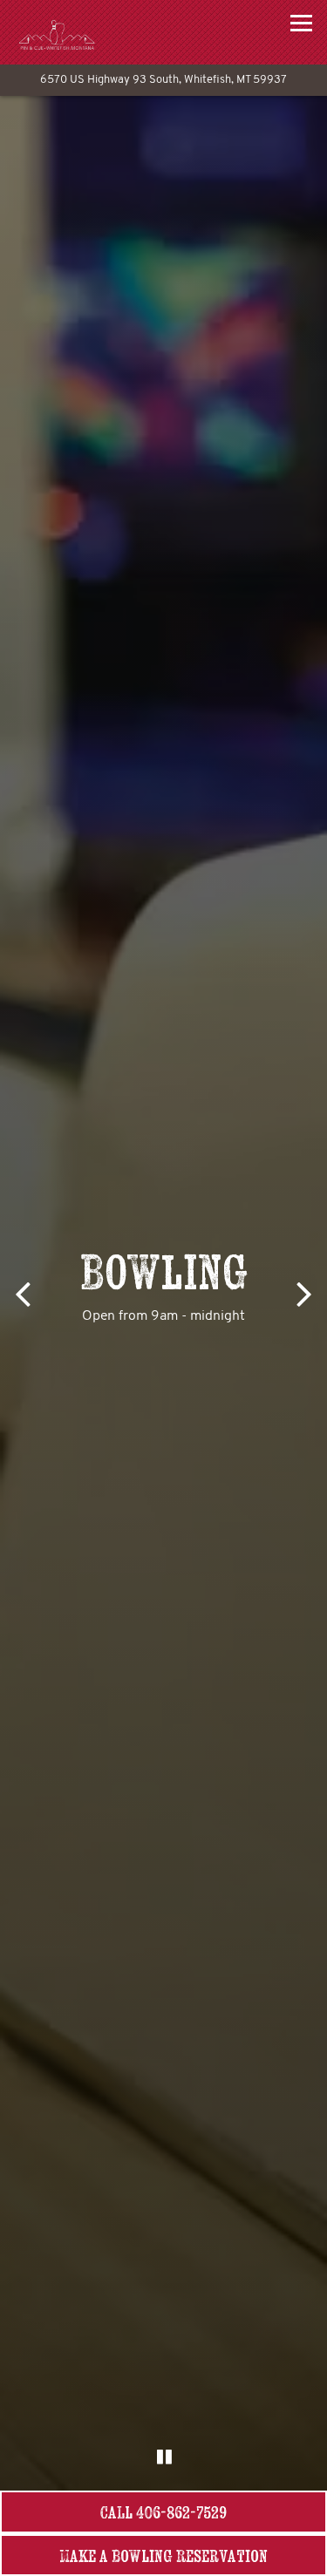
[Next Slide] (306, 1293)
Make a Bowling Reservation (193, 2555)
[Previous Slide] (21, 1293)
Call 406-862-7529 (163, 2512)
